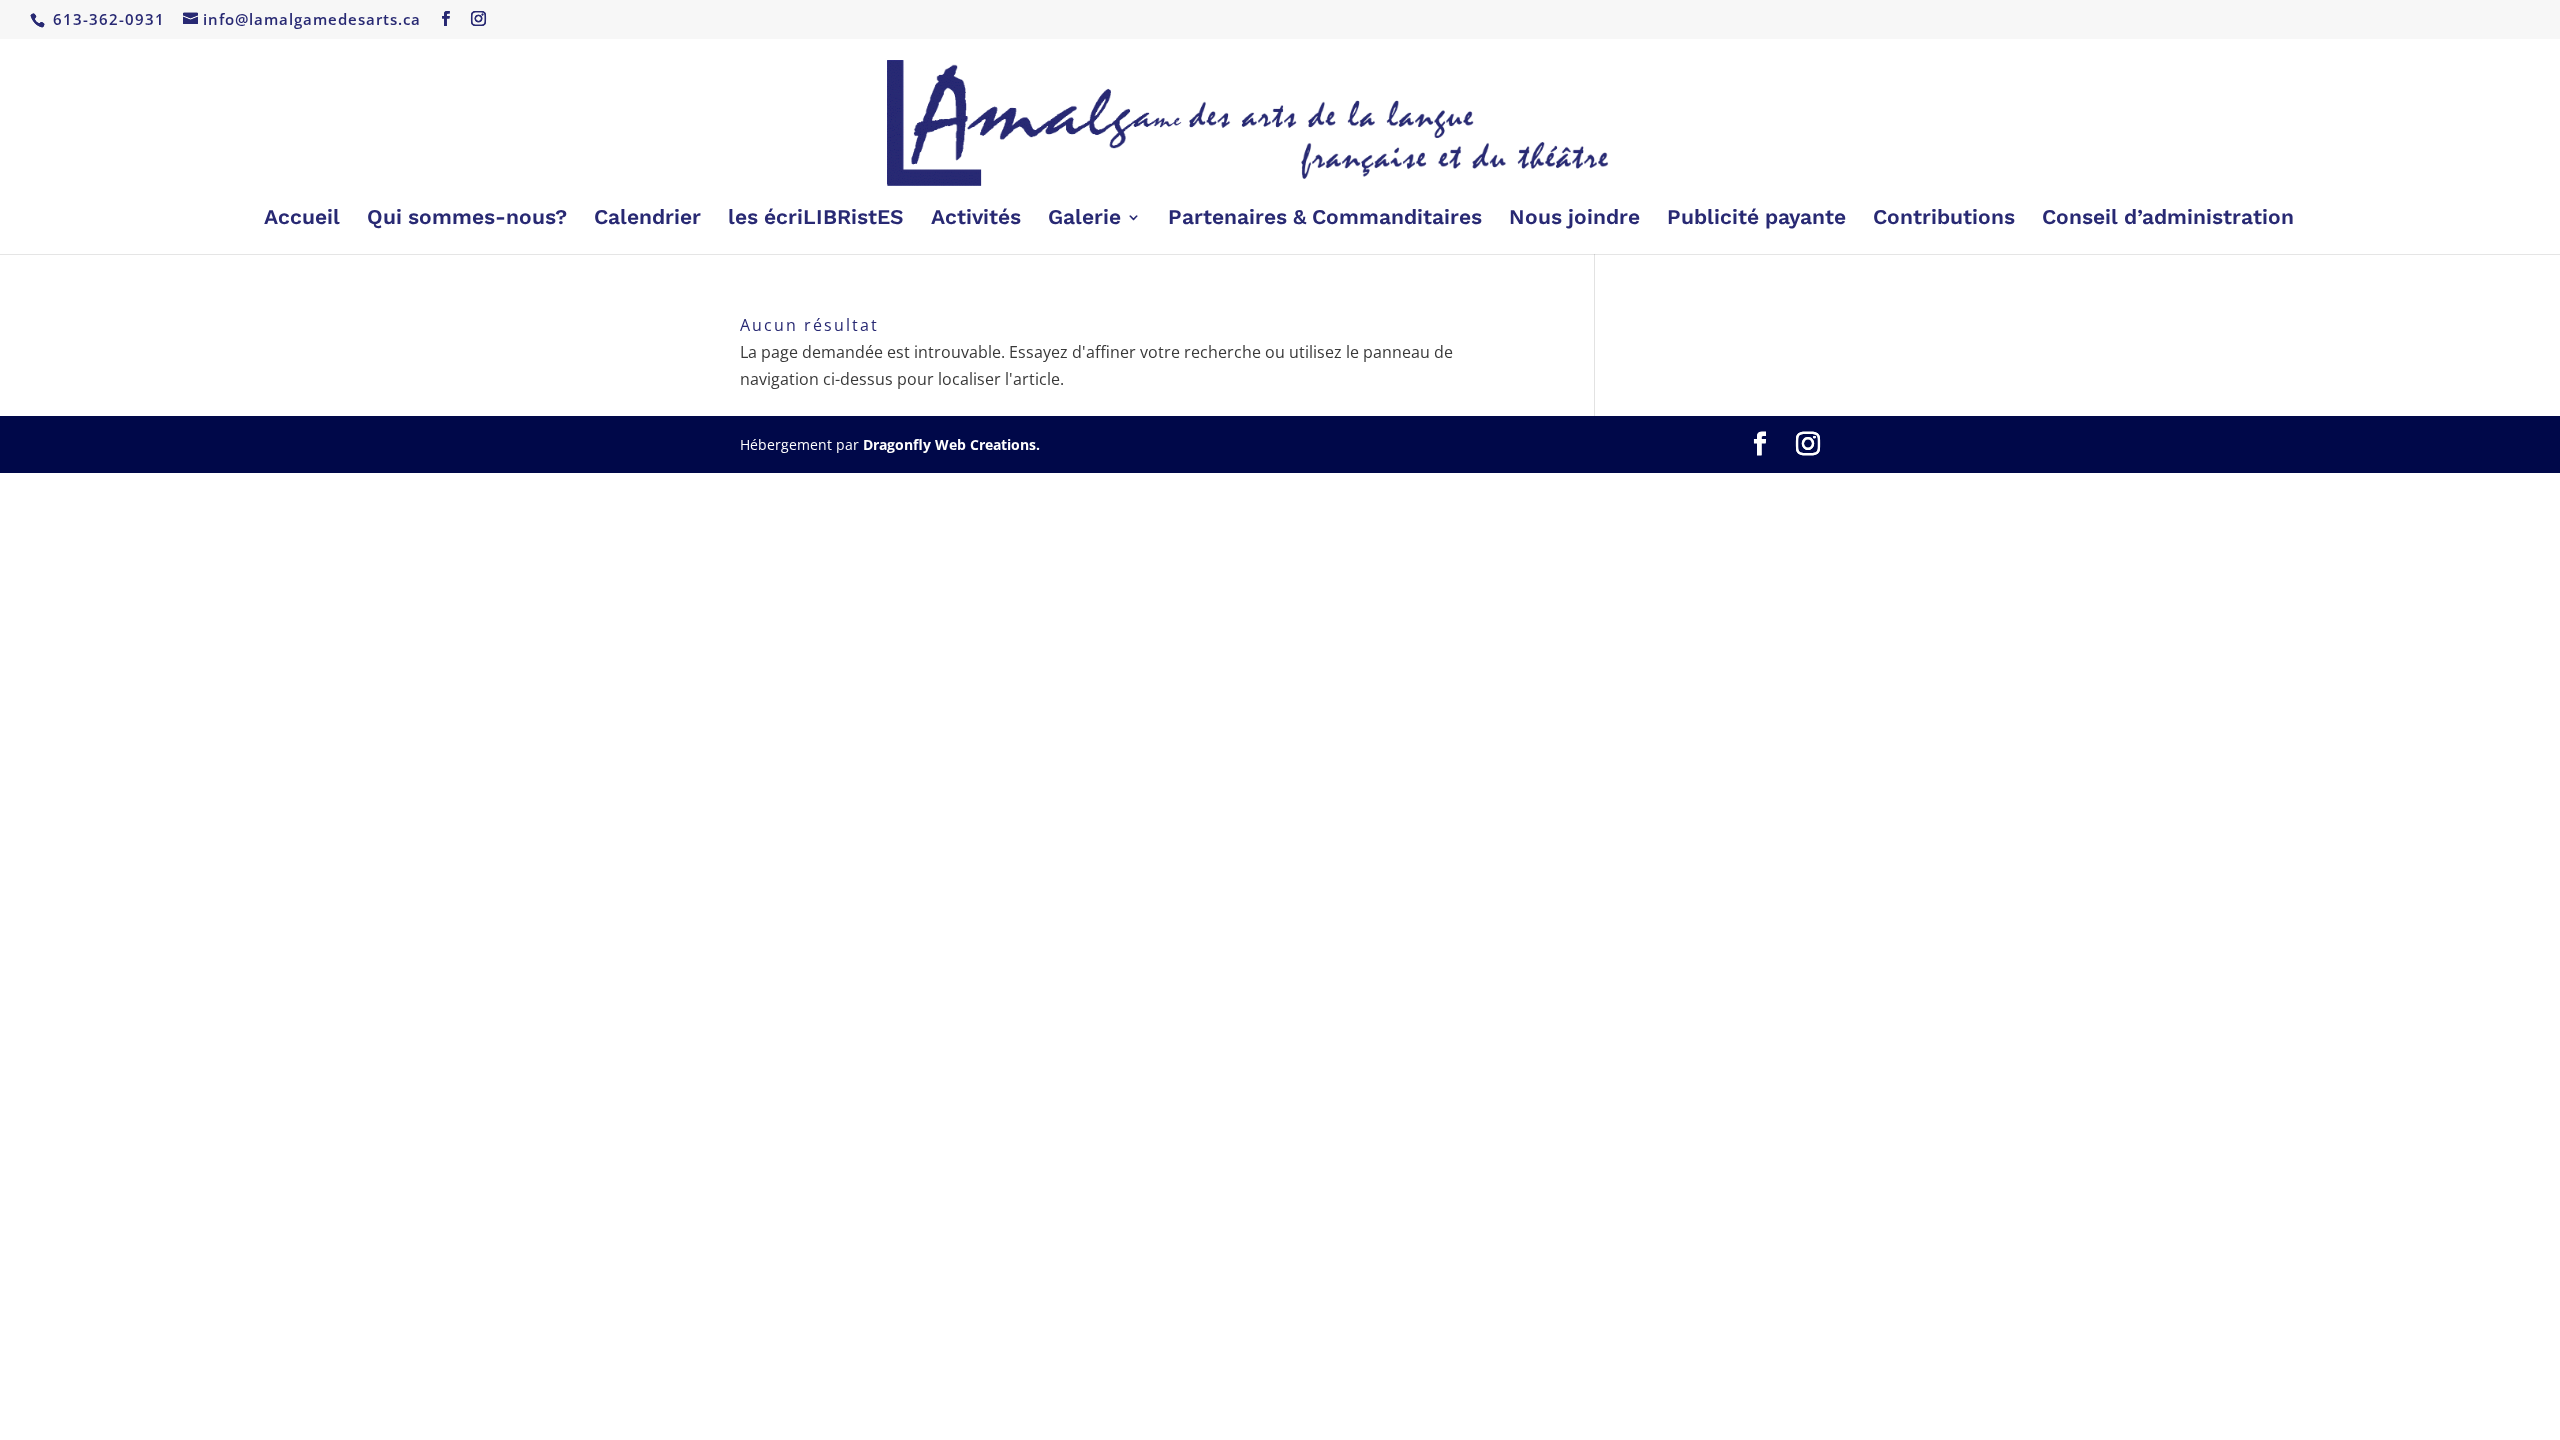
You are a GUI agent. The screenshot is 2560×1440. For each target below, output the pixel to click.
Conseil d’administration (2168, 219)
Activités (976, 219)
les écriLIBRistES (816, 219)
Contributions (1944, 219)
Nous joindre (1574, 219)
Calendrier (647, 219)
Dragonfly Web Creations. (951, 444)
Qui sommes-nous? (467, 219)
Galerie (1084, 219)
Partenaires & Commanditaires (1325, 219)
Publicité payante (1756, 219)
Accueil (302, 219)
